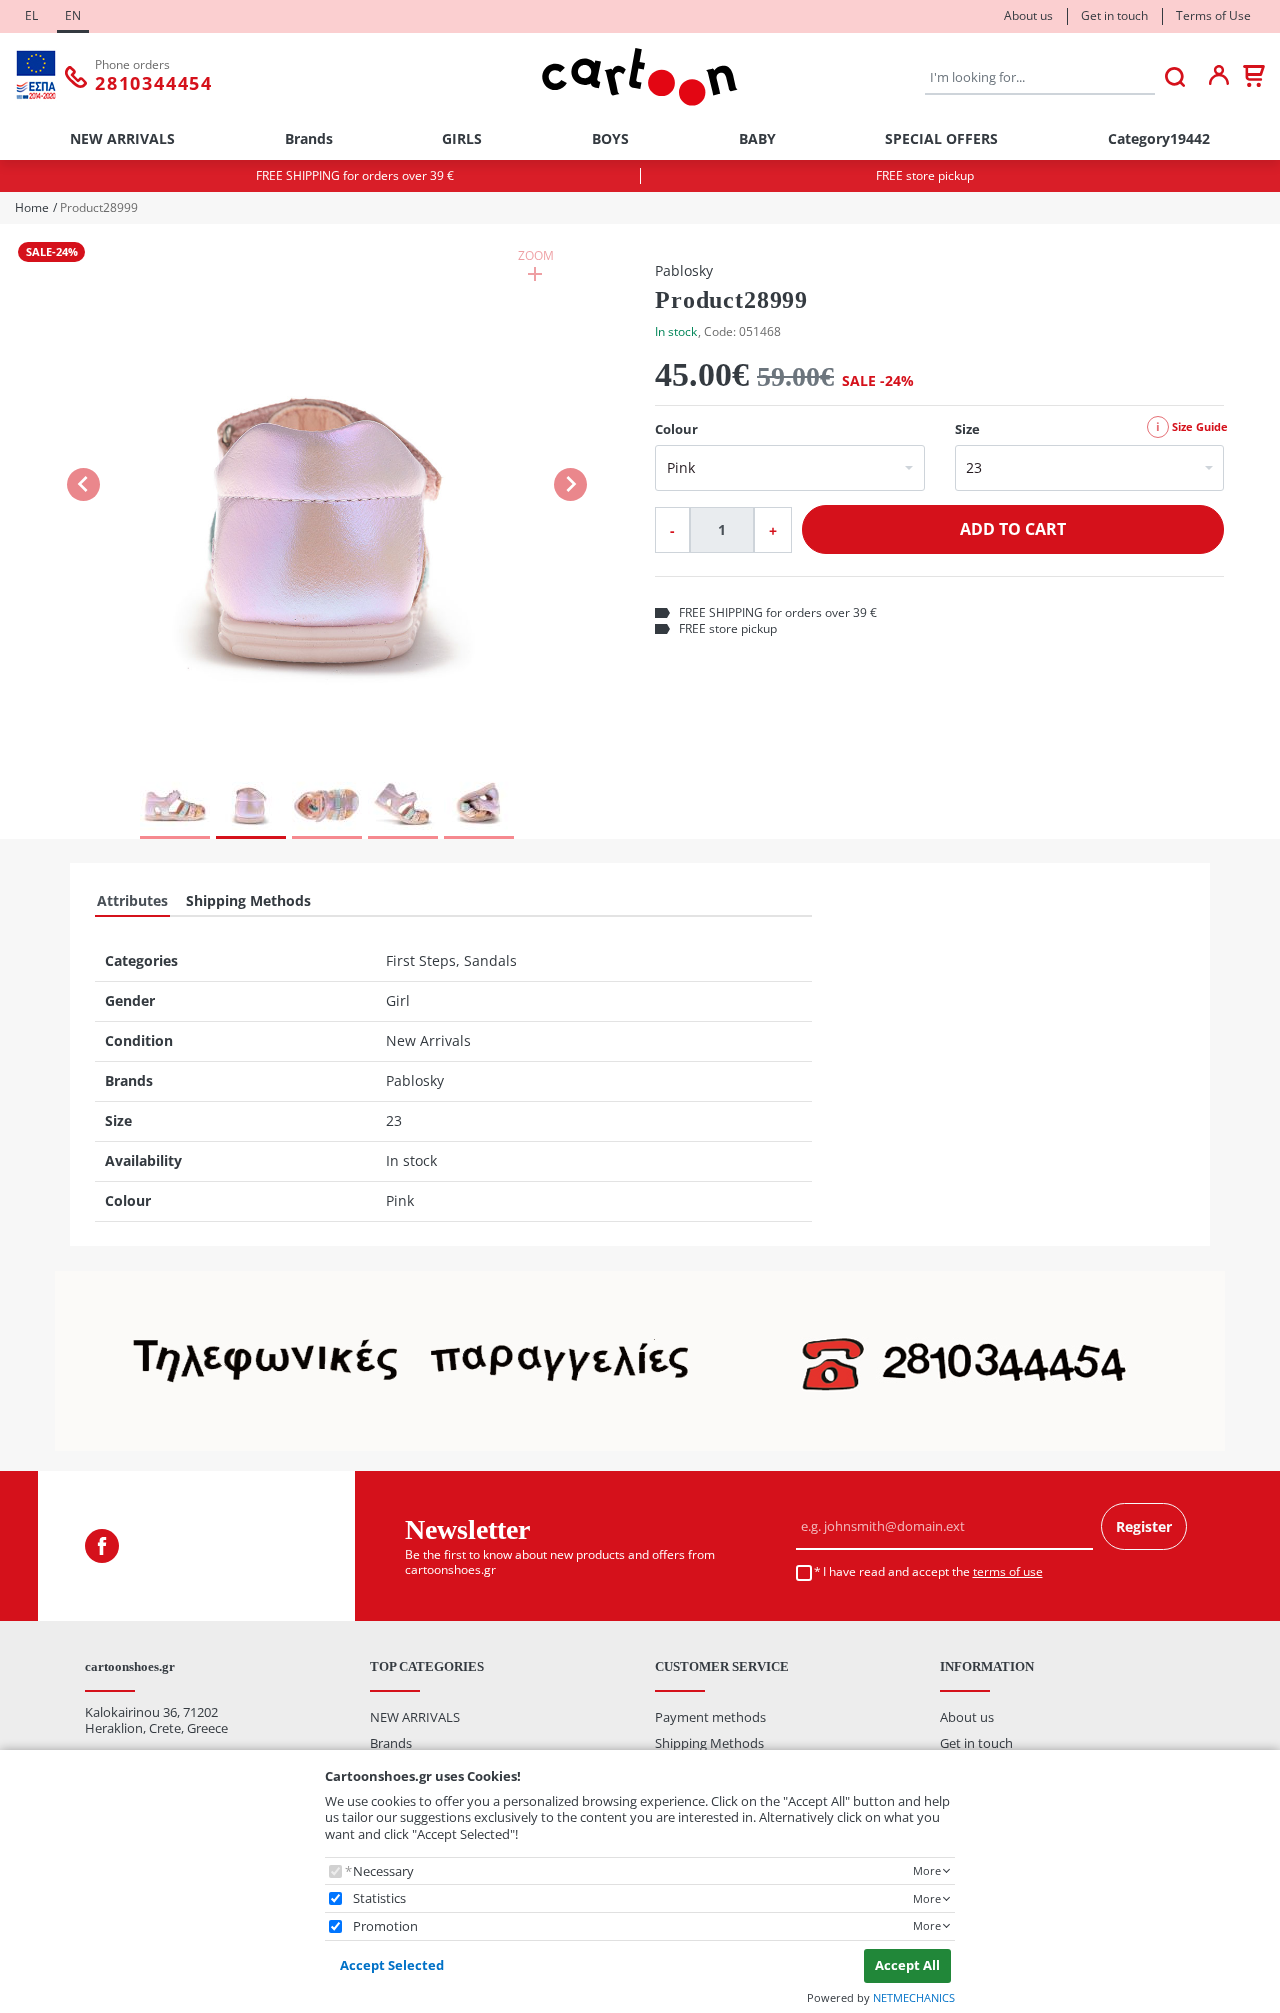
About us (1028, 15)
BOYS (610, 138)
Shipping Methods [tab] (248, 900)
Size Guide (1192, 426)
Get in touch (1114, 15)
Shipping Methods (709, 1743)
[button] (327, 496)
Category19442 (1159, 138)
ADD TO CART (1013, 529)
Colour (676, 429)
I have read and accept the (933, 1572)
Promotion (385, 1926)
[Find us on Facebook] (102, 1546)
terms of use (1008, 1571)
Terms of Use (1213, 15)
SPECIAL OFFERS (941, 138)
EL (31, 15)
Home (32, 208)
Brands (309, 138)
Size (967, 429)
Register (1144, 1526)
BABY (757, 138)
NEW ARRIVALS (122, 138)
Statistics (379, 1898)
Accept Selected (392, 1965)
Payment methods (710, 1717)
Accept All (907, 1965)
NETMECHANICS (914, 1997)
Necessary (383, 1871)
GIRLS (462, 138)
